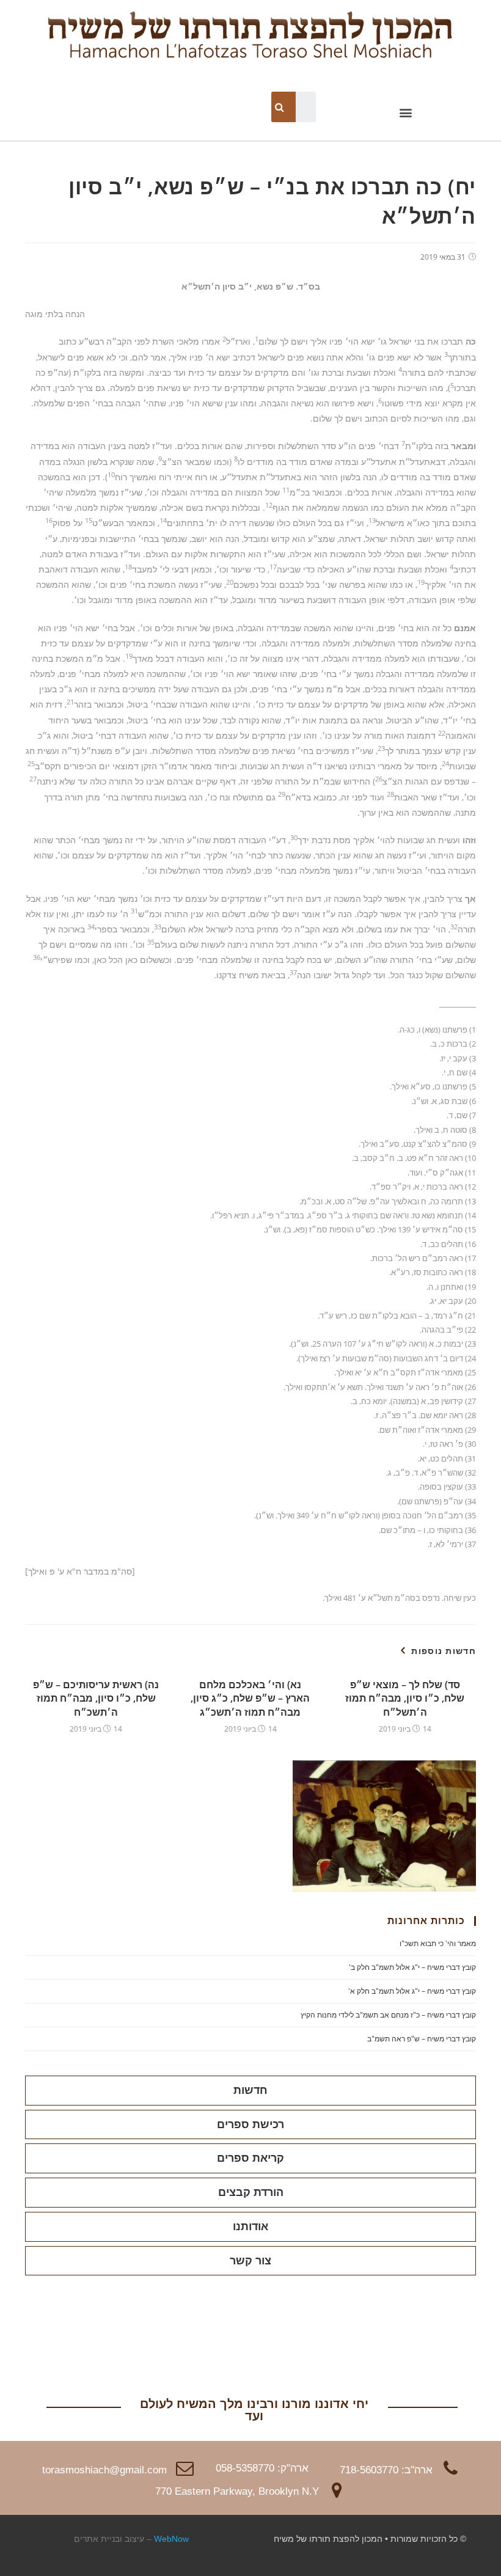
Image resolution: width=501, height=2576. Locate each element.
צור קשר (250, 2261)
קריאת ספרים (250, 2158)
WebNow (171, 2539)
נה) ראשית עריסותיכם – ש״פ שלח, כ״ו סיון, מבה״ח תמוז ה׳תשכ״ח (96, 1698)
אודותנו (250, 2227)
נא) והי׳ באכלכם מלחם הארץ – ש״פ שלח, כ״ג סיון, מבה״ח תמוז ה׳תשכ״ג (250, 1698)
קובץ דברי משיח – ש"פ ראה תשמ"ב (422, 2039)
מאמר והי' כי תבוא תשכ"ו (438, 1943)
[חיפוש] (280, 107)
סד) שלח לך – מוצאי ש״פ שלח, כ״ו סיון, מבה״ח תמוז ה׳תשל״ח (405, 1698)
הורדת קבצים (251, 2192)
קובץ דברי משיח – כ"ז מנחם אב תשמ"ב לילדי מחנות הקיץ (388, 2015)
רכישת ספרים (250, 2124)
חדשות (250, 2090)
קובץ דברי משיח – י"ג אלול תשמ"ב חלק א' (412, 1991)
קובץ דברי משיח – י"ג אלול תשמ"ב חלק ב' (412, 1967)
